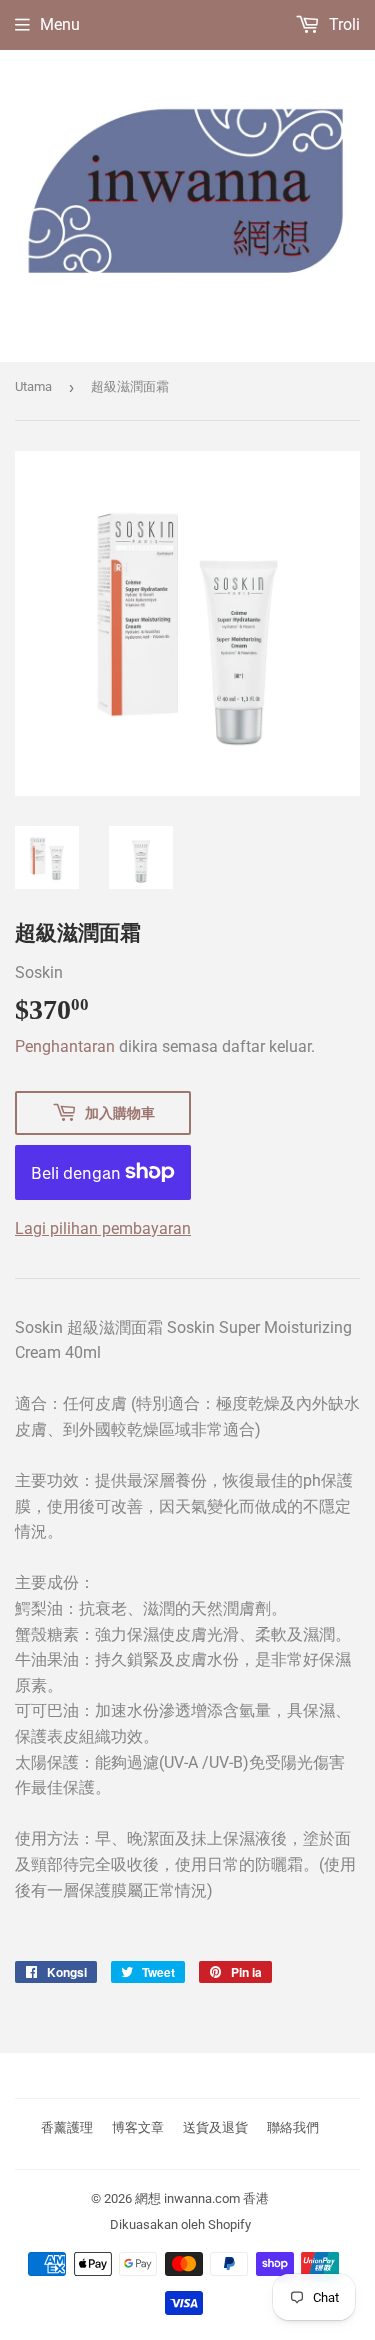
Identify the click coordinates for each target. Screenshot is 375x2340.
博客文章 (138, 2127)
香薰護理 (67, 2127)
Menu (60, 24)
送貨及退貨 (215, 2127)
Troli (342, 24)
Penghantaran (65, 1046)
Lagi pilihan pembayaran (103, 1228)
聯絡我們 (293, 2127)
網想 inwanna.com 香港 (202, 2198)
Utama (33, 386)
